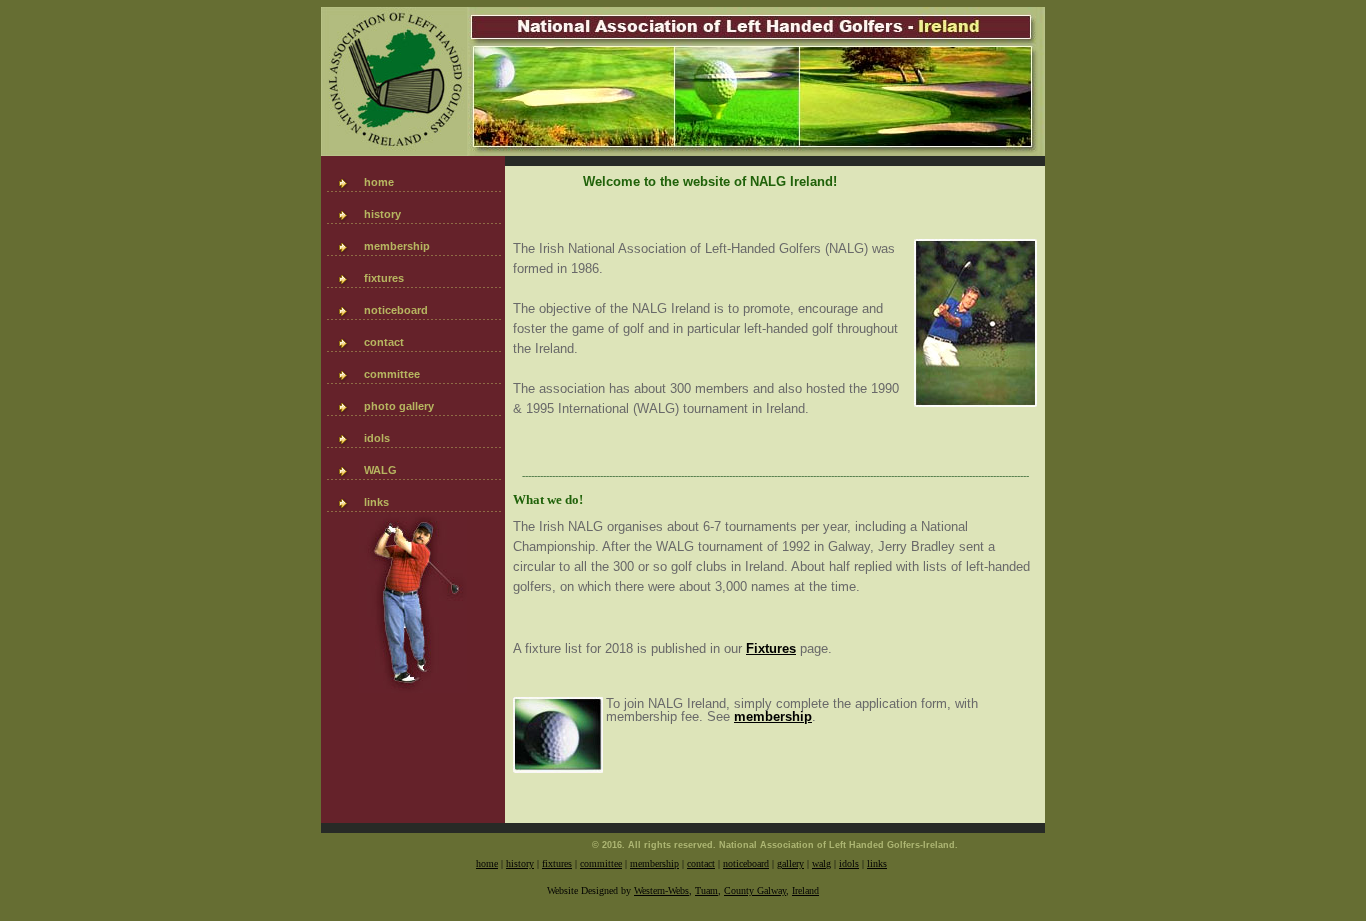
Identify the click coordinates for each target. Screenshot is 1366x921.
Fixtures (771, 648)
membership (397, 246)
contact (384, 342)
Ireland (805, 890)
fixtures (384, 278)
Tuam (706, 890)
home (379, 182)
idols (377, 438)
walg (821, 863)
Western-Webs (661, 890)
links (376, 502)
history (382, 214)
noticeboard (396, 310)
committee (392, 374)
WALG (380, 470)
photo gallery (399, 406)
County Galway (755, 890)
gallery (790, 863)
